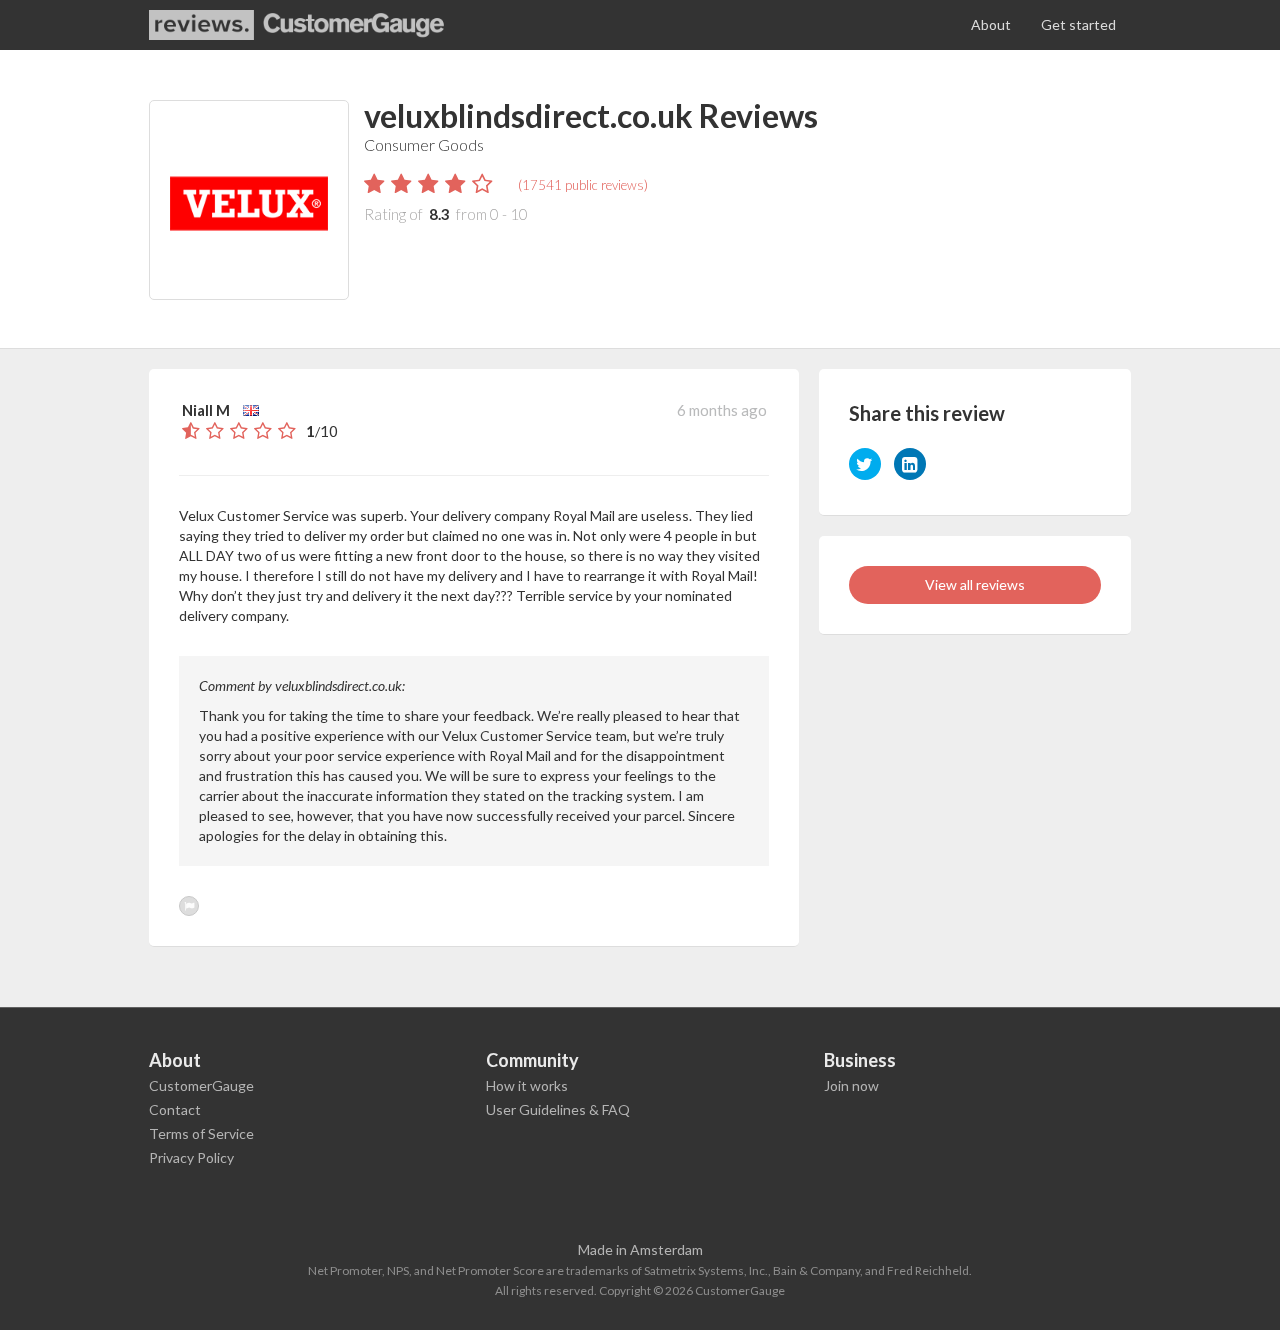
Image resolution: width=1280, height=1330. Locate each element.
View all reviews (975, 584)
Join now (851, 1085)
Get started (1078, 24)
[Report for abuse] (189, 906)
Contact (175, 1109)
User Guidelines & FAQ (558, 1109)
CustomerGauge (201, 1085)
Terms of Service (201, 1133)
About (991, 24)
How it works (527, 1085)
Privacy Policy (191, 1157)
